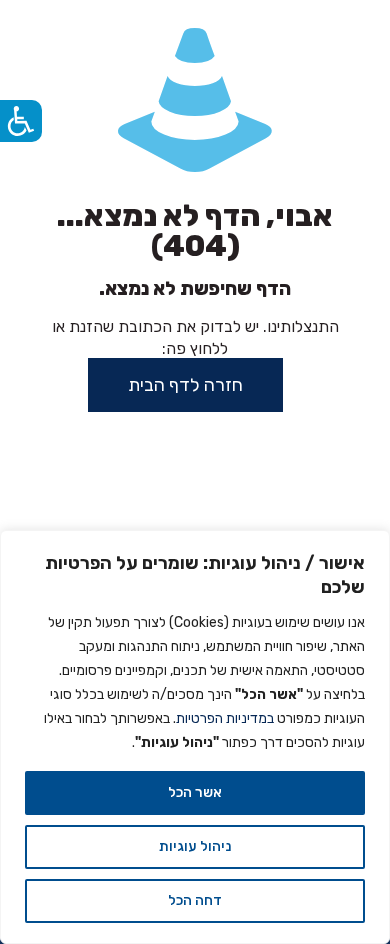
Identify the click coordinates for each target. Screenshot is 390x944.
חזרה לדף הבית (185, 385)
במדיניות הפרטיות (225, 718)
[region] (195, 737)
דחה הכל (195, 900)
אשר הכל (195, 792)
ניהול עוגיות (195, 846)
